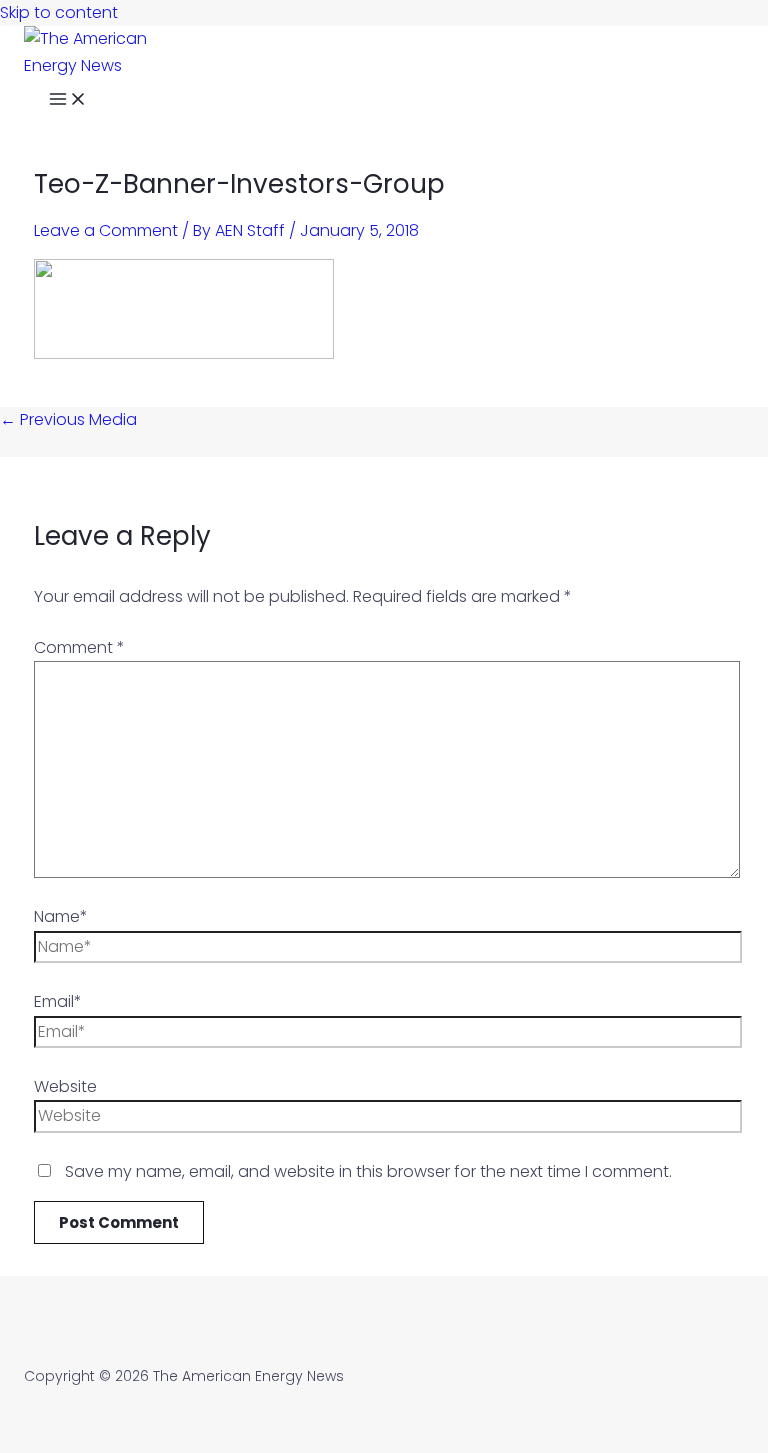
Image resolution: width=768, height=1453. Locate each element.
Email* (58, 1001)
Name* (61, 916)
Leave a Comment (106, 230)
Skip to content (59, 12)
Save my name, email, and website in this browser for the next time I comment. (368, 1171)
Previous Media (68, 419)
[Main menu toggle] (68, 101)
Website (65, 1086)
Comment (79, 647)
